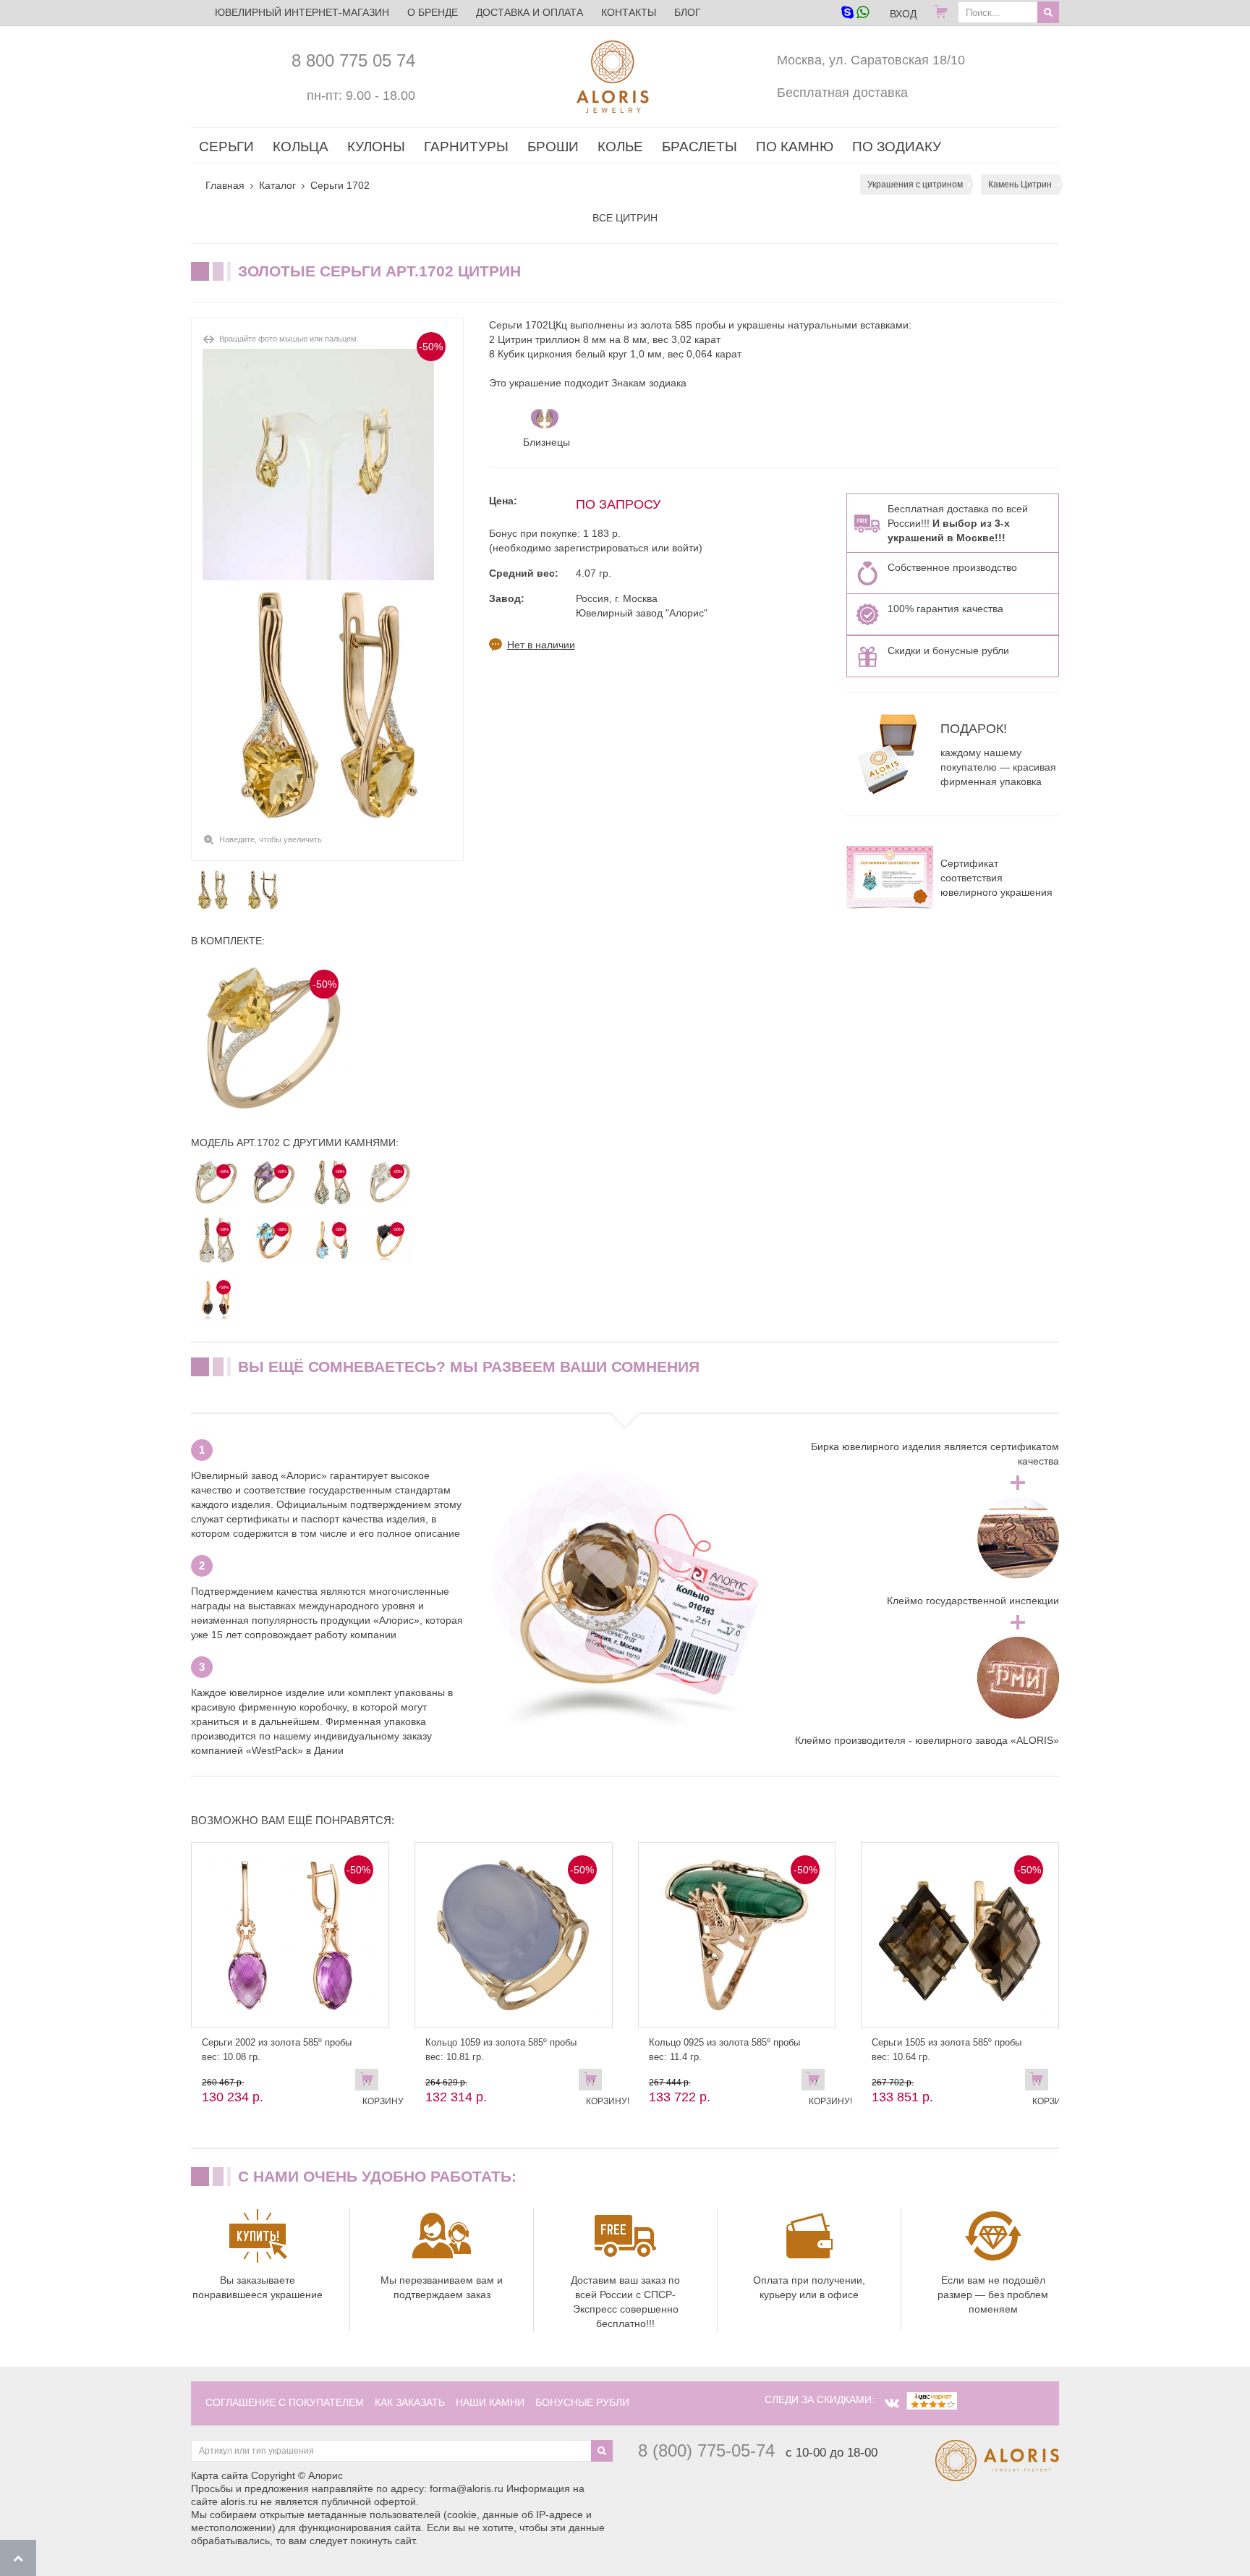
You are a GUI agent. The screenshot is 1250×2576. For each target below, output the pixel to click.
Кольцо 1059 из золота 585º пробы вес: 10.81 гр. (501, 2050)
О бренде (433, 12)
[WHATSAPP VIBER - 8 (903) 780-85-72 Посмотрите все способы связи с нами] (855, 13)
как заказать (410, 2402)
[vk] (892, 2403)
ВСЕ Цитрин (625, 218)
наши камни (490, 2402)
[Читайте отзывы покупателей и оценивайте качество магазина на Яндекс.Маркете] (932, 2399)
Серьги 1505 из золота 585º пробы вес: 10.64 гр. (947, 2050)
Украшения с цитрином (915, 185)
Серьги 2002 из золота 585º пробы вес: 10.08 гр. (277, 2050)
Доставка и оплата (530, 12)
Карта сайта (220, 2475)
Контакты (629, 12)
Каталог (277, 185)
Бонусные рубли (582, 2402)
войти (685, 548)
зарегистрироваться (601, 548)
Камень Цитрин (1020, 185)
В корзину (370, 2083)
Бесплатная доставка (842, 93)
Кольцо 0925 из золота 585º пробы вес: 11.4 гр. (724, 2050)
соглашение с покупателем (285, 2402)
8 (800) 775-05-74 (706, 2450)
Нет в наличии (541, 645)
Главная (225, 185)
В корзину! (594, 2083)
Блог (688, 12)
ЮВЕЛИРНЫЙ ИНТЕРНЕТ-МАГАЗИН (302, 12)
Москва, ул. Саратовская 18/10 (871, 60)
